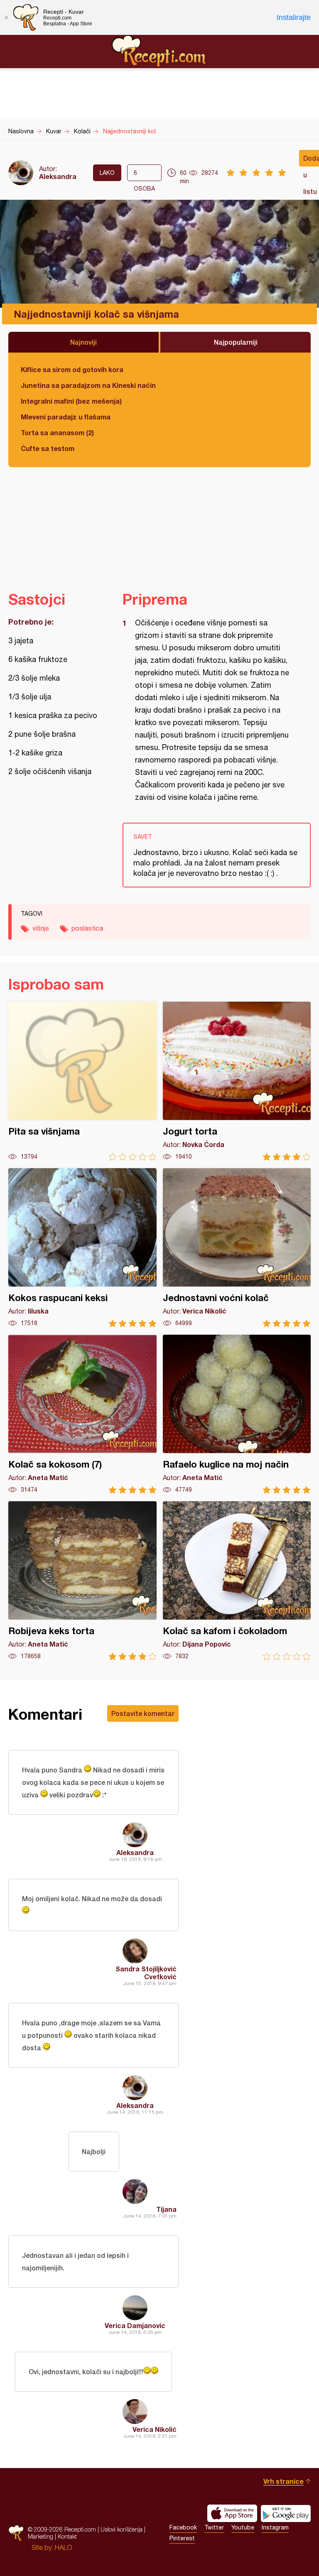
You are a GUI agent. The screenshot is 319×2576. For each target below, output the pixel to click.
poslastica (87, 928)
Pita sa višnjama (82, 1081)
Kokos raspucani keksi (82, 1248)
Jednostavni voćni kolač (237, 1248)
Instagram (275, 2527)
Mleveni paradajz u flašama (66, 417)
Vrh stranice (283, 2481)
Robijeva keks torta (82, 1581)
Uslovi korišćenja (121, 2529)
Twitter (214, 2527)
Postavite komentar (143, 1713)
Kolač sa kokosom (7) (82, 1414)
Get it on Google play (286, 2513)
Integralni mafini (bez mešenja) (71, 401)
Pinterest (182, 2538)
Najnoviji (83, 342)
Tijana (166, 2209)
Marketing (40, 2536)
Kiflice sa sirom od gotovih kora (72, 369)
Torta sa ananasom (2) (57, 433)
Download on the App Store (232, 2513)
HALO (63, 2547)
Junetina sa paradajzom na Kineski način (88, 385)
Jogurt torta (237, 1081)
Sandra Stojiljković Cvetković (146, 1973)
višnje (41, 928)
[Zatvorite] (6, 17)
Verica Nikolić (155, 2429)
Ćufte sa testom (48, 448)
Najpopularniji (236, 342)
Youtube (243, 2527)
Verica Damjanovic (135, 2325)
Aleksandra (58, 176)
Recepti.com (159, 51)
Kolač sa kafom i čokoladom (237, 1581)
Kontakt (67, 2536)
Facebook (183, 2527)
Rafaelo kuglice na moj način (237, 1414)
